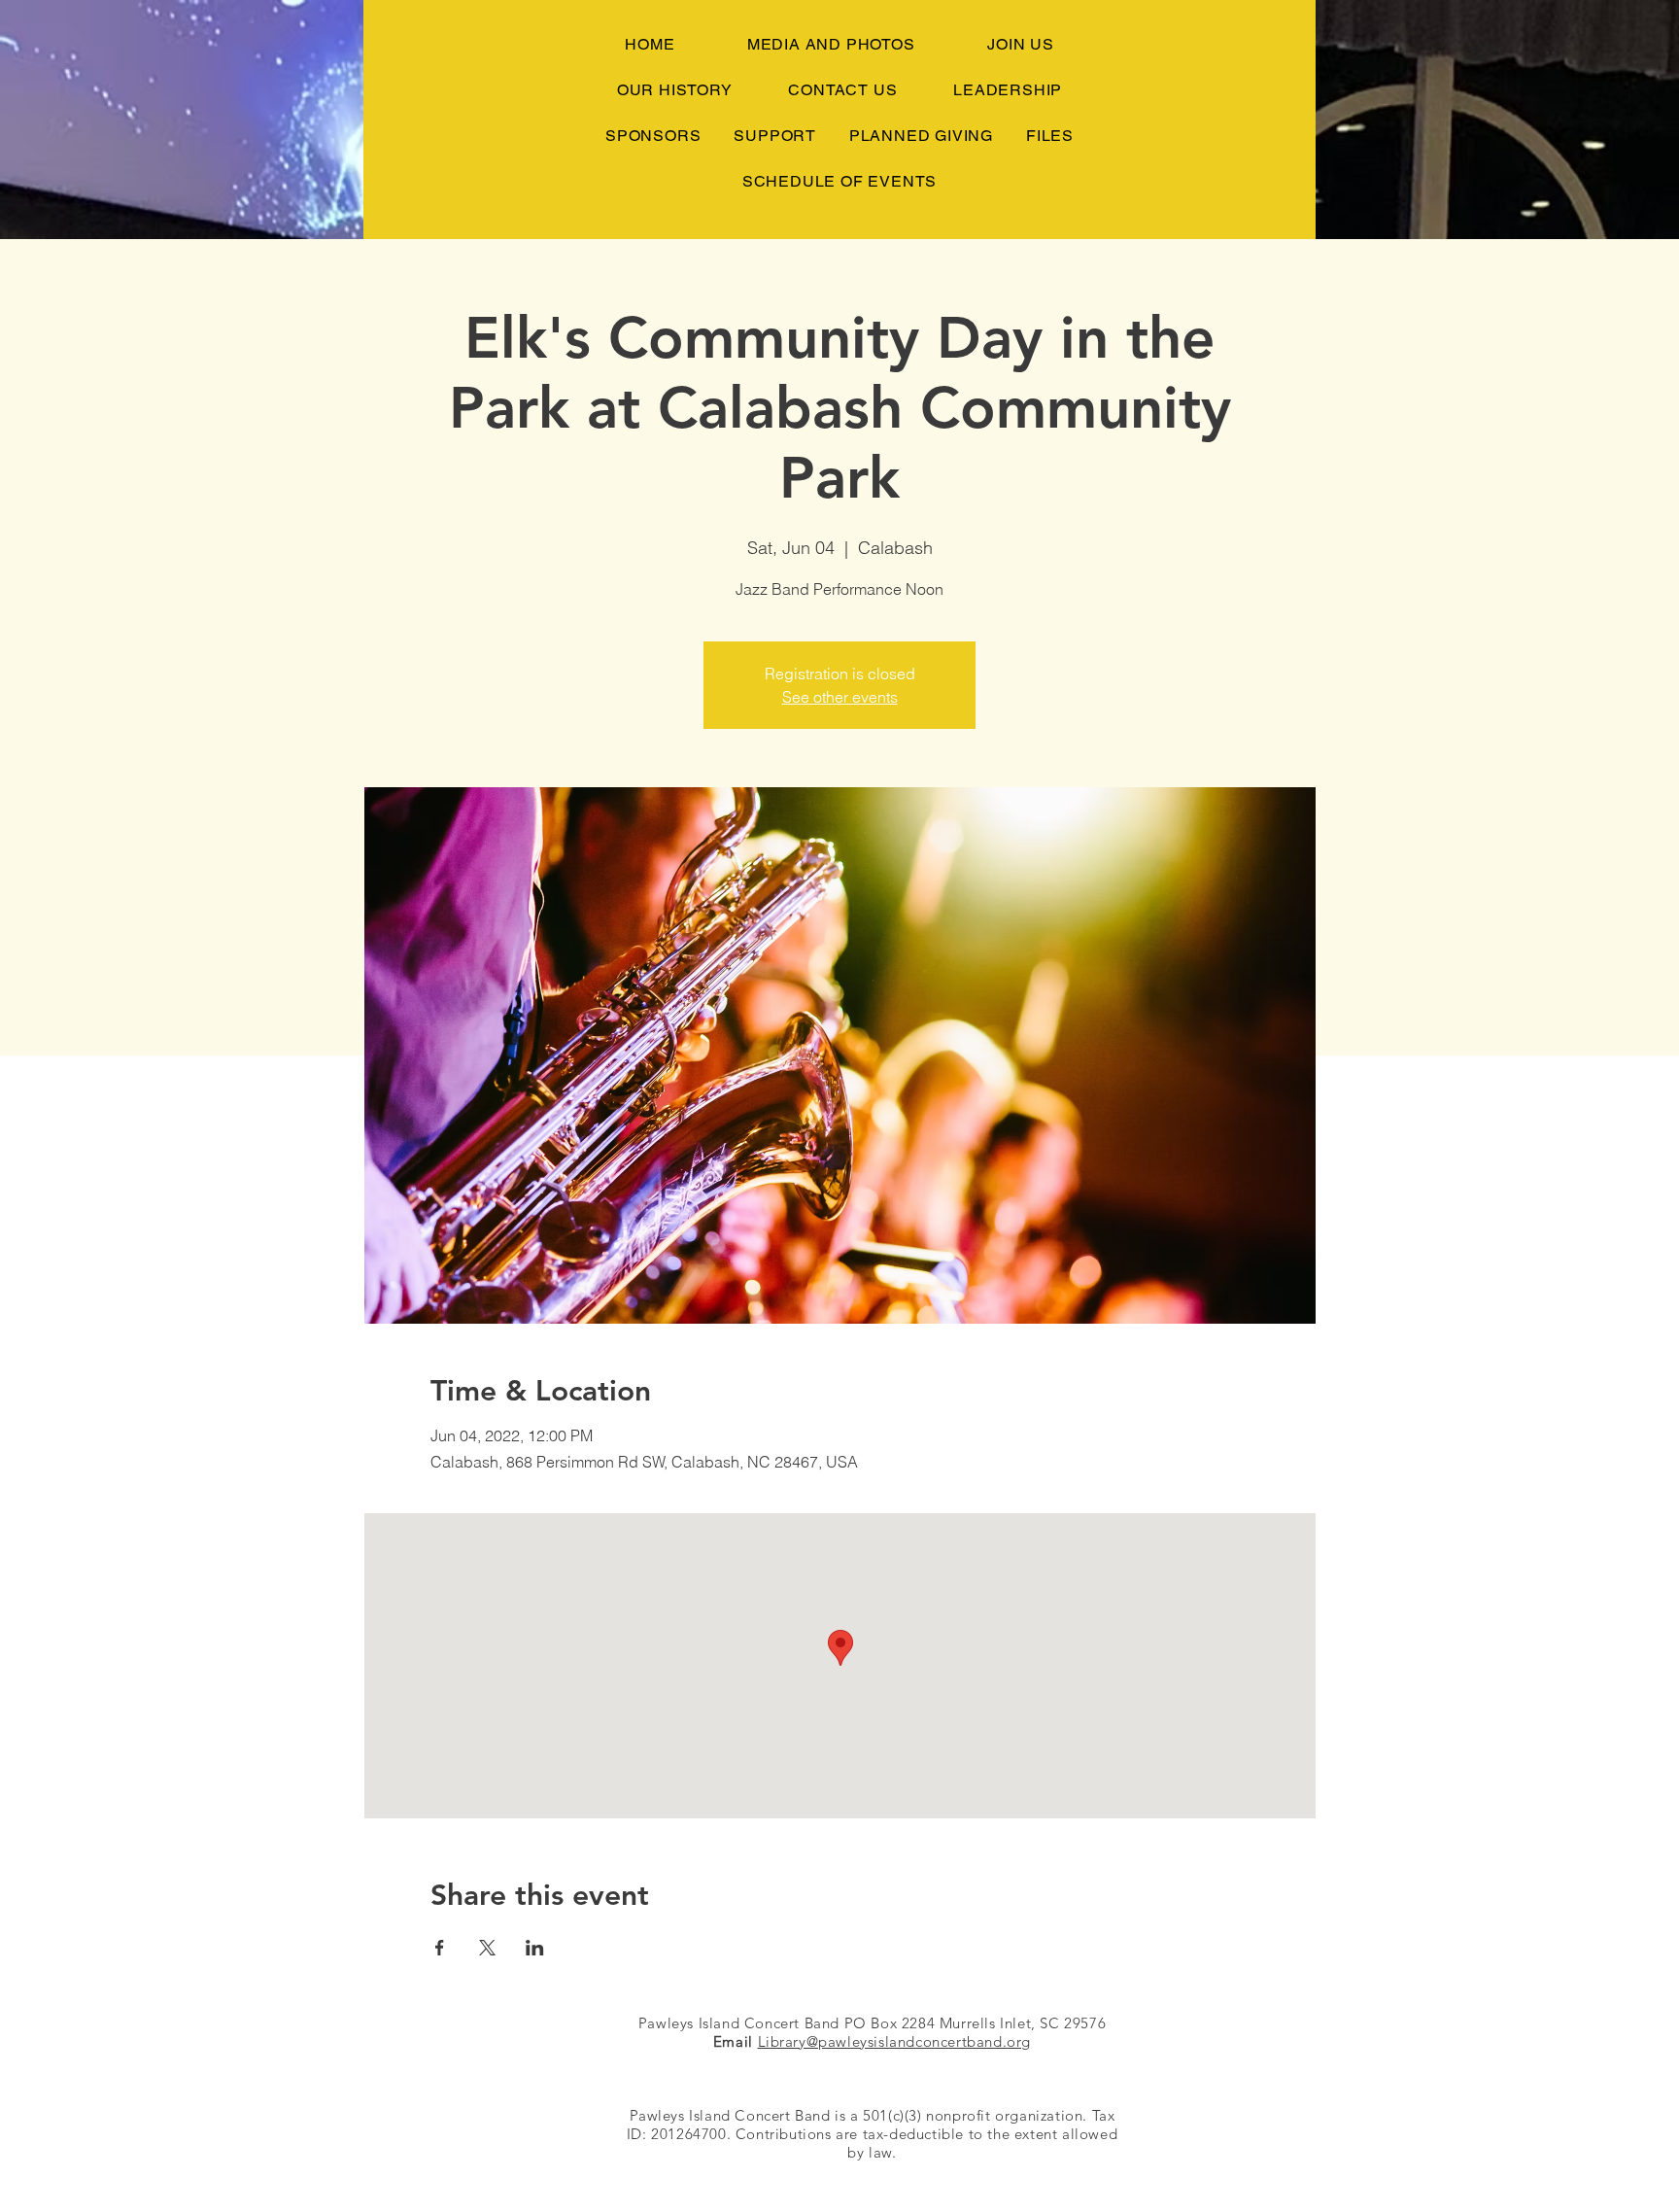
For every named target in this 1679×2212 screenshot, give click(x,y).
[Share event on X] (487, 1948)
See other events (840, 697)
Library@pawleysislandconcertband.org (895, 2041)
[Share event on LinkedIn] (535, 1948)
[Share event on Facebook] (440, 1948)
